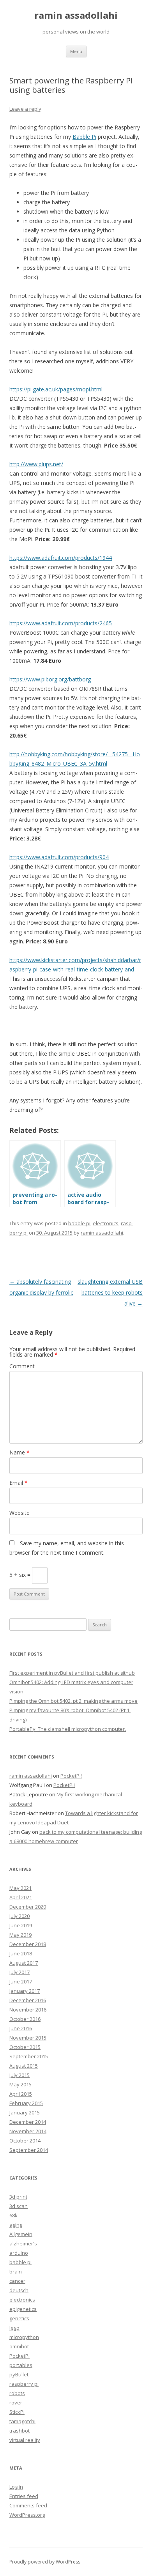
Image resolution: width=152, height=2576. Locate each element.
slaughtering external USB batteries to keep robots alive (110, 1292)
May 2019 (20, 1935)
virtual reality (25, 2440)
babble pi (79, 1223)
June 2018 (21, 1953)
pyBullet (19, 2374)
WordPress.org (27, 2515)
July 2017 (19, 1972)
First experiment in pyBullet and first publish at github (72, 1673)
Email (19, 1483)
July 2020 (19, 1916)
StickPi (17, 2412)
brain (16, 2272)
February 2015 (26, 2103)
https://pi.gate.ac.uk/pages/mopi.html (56, 389)
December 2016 (28, 2000)
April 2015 (21, 2094)
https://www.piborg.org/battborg (50, 679)
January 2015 (25, 2112)
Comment (22, 1366)
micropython (24, 2337)
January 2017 (25, 1991)
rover (16, 2403)
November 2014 (28, 2131)
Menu (76, 51)
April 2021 (21, 1897)
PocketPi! (71, 1776)
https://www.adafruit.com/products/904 (59, 857)
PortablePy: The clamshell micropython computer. (68, 1729)
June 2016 (21, 2028)
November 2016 (28, 2010)
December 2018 (28, 1944)
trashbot (19, 2431)
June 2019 (21, 1925)
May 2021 (20, 1888)
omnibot (19, 2346)
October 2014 (25, 2141)
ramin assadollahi (76, 15)
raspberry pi (24, 2384)
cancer (17, 2281)
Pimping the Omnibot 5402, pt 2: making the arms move (73, 1701)
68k (13, 2215)
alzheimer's (23, 2243)
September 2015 (29, 2056)
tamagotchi (22, 2421)
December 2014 (28, 2122)
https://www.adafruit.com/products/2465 (61, 623)
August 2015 (24, 2066)
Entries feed (24, 2496)
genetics (19, 2318)
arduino (19, 2253)
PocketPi (19, 2356)
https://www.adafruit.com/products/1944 (61, 558)
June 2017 (21, 1982)
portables (21, 2365)
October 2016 (25, 2019)
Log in (16, 2487)
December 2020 (28, 1907)
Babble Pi (84, 137)
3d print (18, 2197)
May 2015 (20, 2084)
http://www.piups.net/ (36, 464)
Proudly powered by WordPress (45, 2562)
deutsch (19, 2290)
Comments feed (28, 2505)
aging (16, 2225)
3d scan (19, 2206)
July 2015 (19, 2075)
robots (17, 2393)
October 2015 (25, 2047)
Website (19, 1513)
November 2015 (28, 2038)
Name (19, 1452)
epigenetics (23, 2309)
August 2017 (24, 1963)
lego (14, 2328)
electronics (106, 1223)
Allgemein (21, 2234)
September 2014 (29, 2150)
